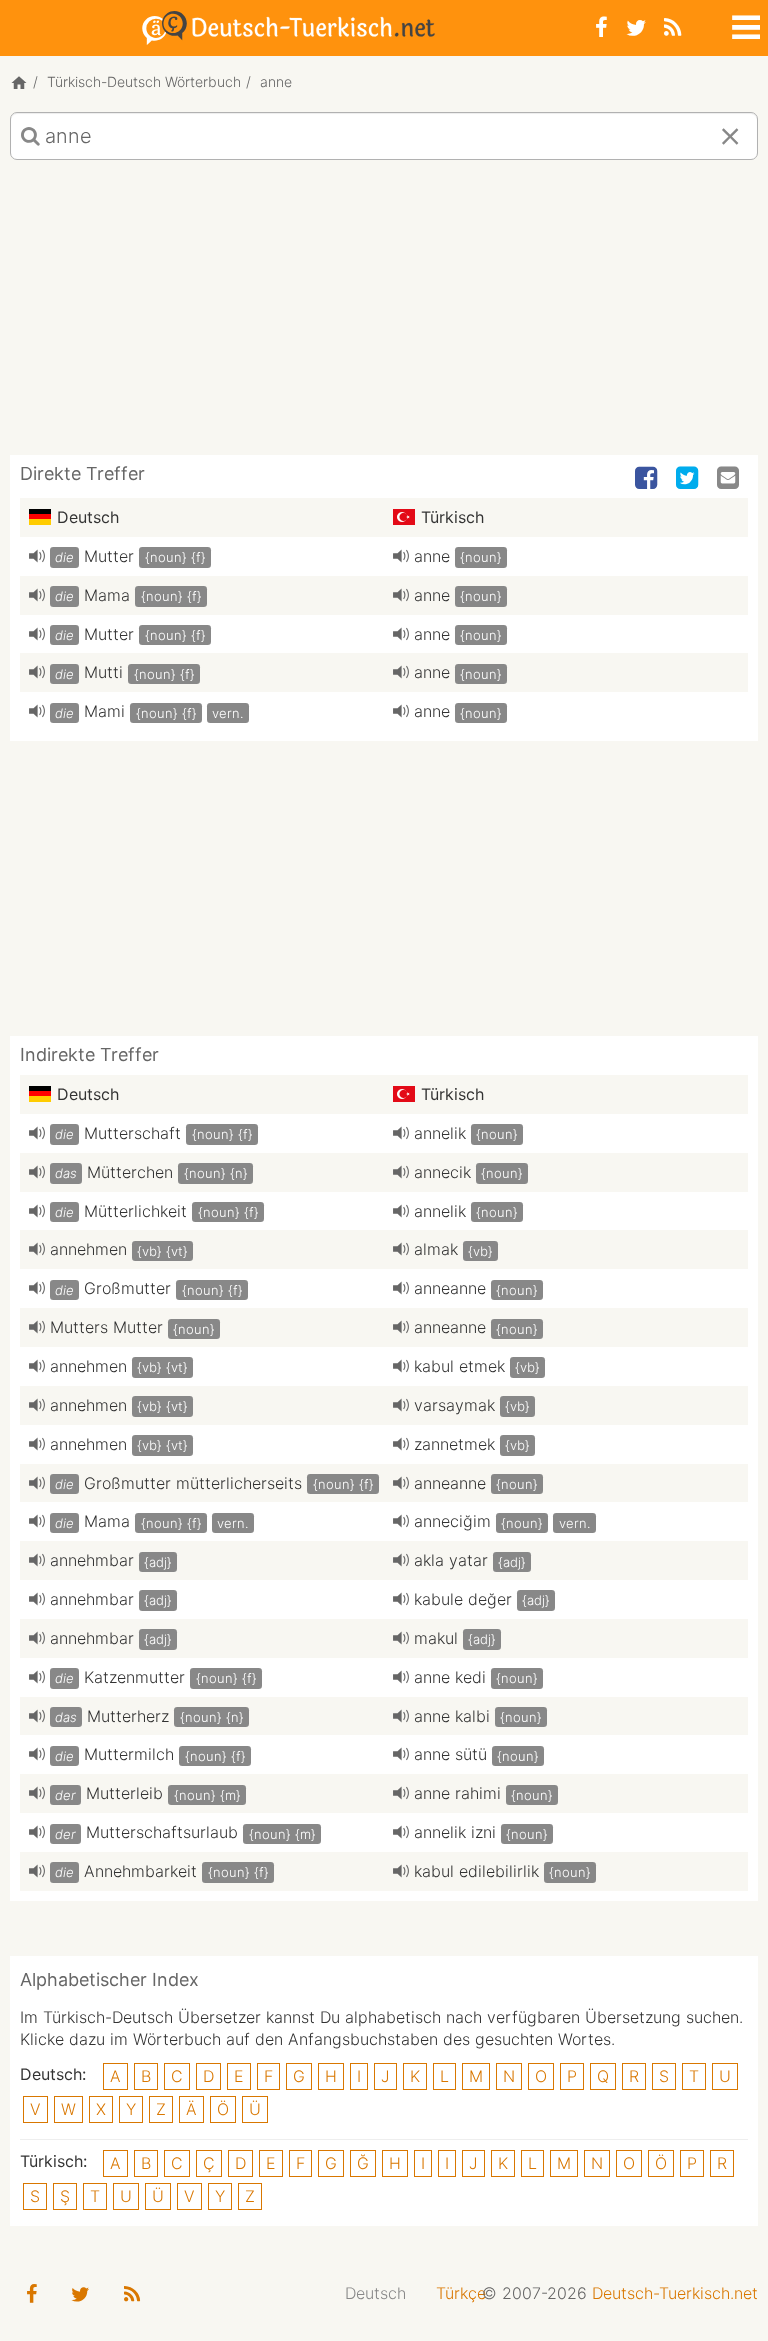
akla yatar (451, 1560)
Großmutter (127, 1288)
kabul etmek (459, 1366)
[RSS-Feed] (672, 27)
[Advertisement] (384, 315)
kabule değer (463, 1599)
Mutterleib (124, 1793)
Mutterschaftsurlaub (162, 1832)
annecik (442, 1172)
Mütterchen (130, 1172)
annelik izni (455, 1832)
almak (436, 1249)
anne (432, 556)
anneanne (450, 1288)
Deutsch (375, 2293)
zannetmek (454, 1444)
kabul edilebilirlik (476, 1871)
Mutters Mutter (106, 1327)
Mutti (103, 672)
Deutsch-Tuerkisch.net (675, 2293)
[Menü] (744, 24)
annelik (440, 1133)
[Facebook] (601, 27)
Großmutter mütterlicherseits (193, 1483)
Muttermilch (129, 1754)
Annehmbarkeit (140, 1871)
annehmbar (92, 1560)
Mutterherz (128, 1716)
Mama (107, 595)
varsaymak (454, 1405)
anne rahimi (457, 1793)
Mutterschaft (132, 1133)
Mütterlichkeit (135, 1211)
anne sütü (450, 1754)
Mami (104, 711)
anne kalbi (452, 1716)
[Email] (730, 479)
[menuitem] (375, 2293)
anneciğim (452, 1521)
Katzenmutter (134, 1677)
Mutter (109, 556)
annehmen (88, 1249)
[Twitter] (636, 27)
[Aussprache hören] (37, 556)
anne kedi (450, 1677)
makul (436, 1638)
